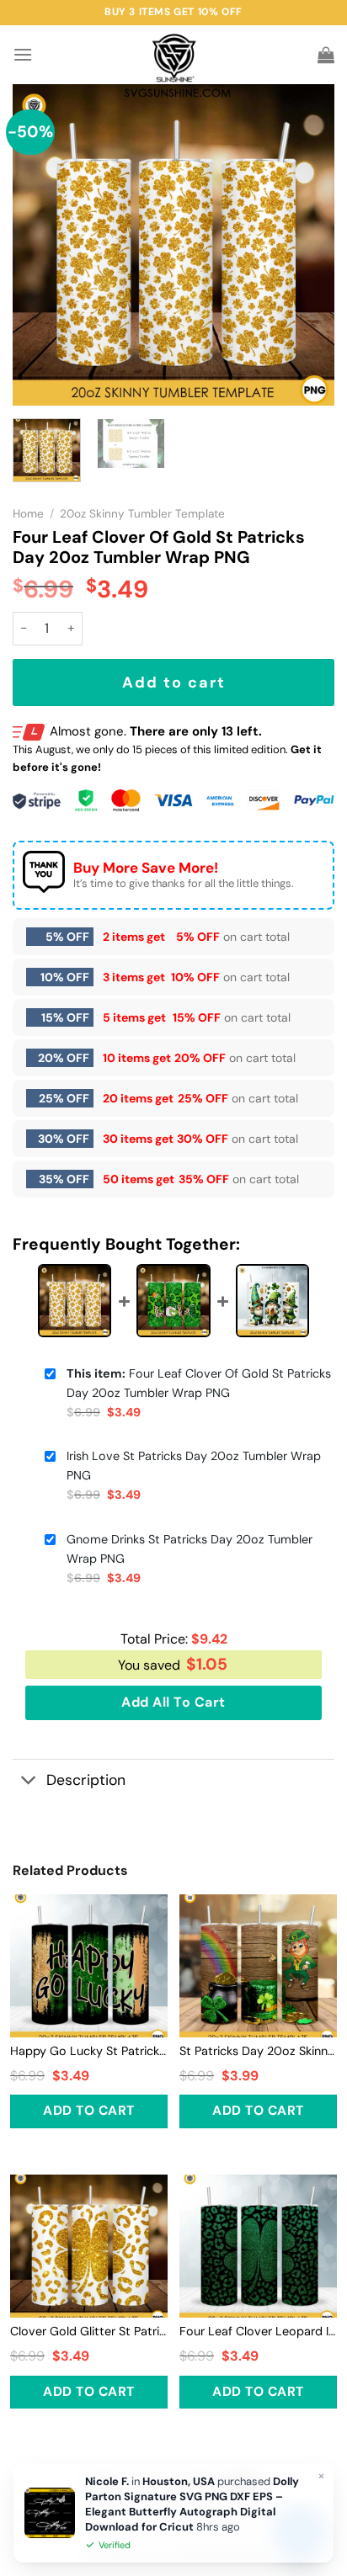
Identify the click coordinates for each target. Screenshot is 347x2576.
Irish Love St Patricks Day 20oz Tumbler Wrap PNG (194, 1466)
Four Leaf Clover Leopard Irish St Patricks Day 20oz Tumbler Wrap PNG (258, 2331)
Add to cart (174, 683)
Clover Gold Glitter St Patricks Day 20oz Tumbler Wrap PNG (89, 2331)
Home (28, 514)
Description (86, 1780)
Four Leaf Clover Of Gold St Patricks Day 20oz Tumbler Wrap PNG (199, 1383)
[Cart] (326, 55)
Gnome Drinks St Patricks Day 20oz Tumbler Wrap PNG (190, 1549)
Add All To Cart (173, 1702)
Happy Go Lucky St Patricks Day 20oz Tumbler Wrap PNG (89, 2051)
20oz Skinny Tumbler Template (142, 514)
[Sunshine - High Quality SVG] (174, 55)
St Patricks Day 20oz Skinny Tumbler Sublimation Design (258, 2051)
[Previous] (40, 245)
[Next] (307, 245)
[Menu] (23, 54)
